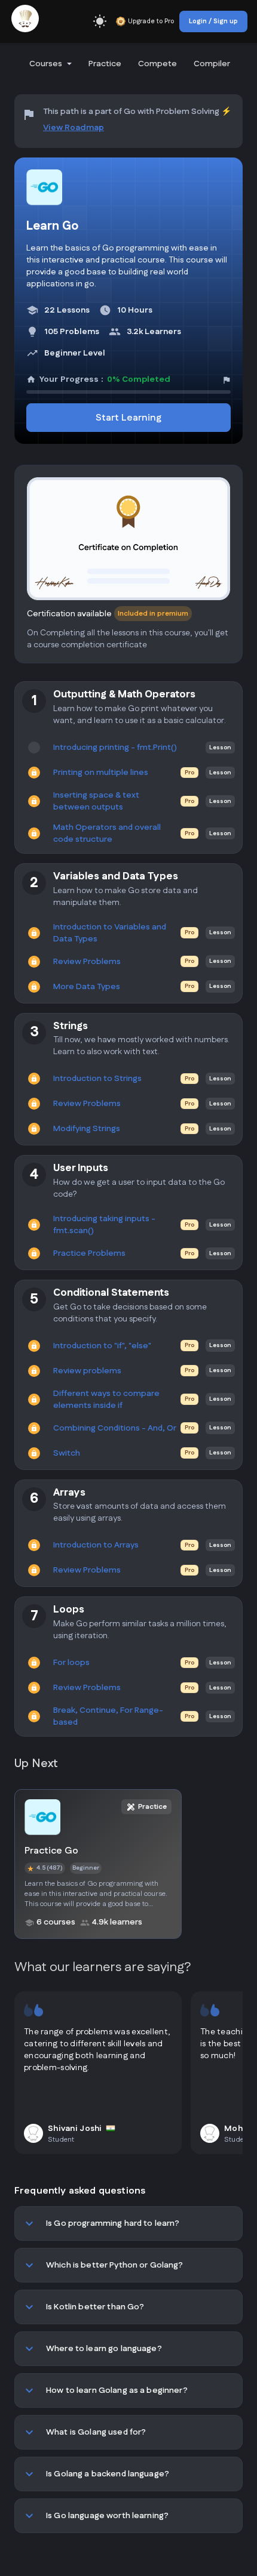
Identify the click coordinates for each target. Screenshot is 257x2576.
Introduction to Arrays (96, 1545)
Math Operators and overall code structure (107, 833)
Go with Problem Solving (172, 112)
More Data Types (87, 987)
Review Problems (87, 962)
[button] (49, 64)
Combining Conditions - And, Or (115, 1428)
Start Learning (128, 418)
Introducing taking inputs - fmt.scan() (104, 1225)
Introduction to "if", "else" (102, 1346)
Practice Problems (89, 1253)
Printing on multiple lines (101, 773)
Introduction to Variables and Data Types (110, 933)
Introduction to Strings (97, 1079)
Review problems (87, 1371)
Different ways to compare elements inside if (106, 1400)
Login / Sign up (213, 21)
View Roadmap (74, 128)
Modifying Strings (87, 1129)
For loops (71, 1663)
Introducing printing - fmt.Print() (115, 748)
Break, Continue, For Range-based (108, 1716)
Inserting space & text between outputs (96, 801)
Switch (67, 1453)
